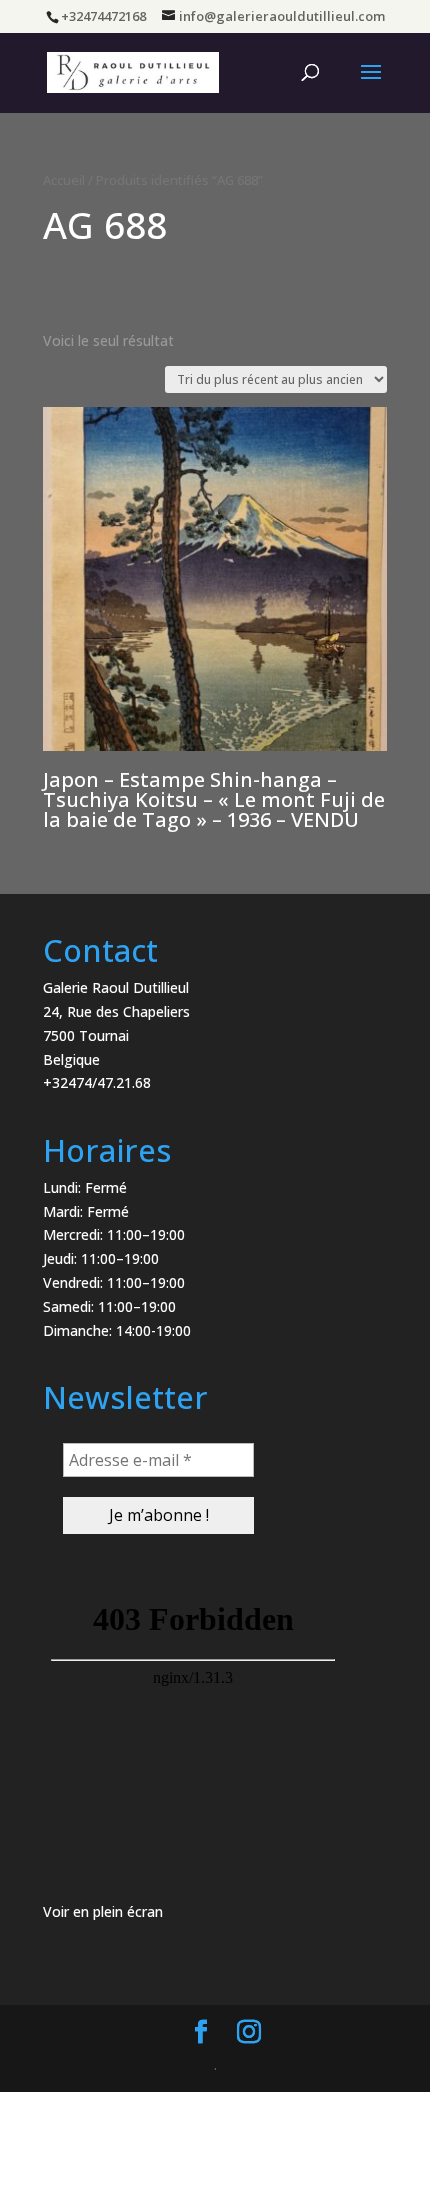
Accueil (64, 180)
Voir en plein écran (103, 1911)
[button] (387, 28)
